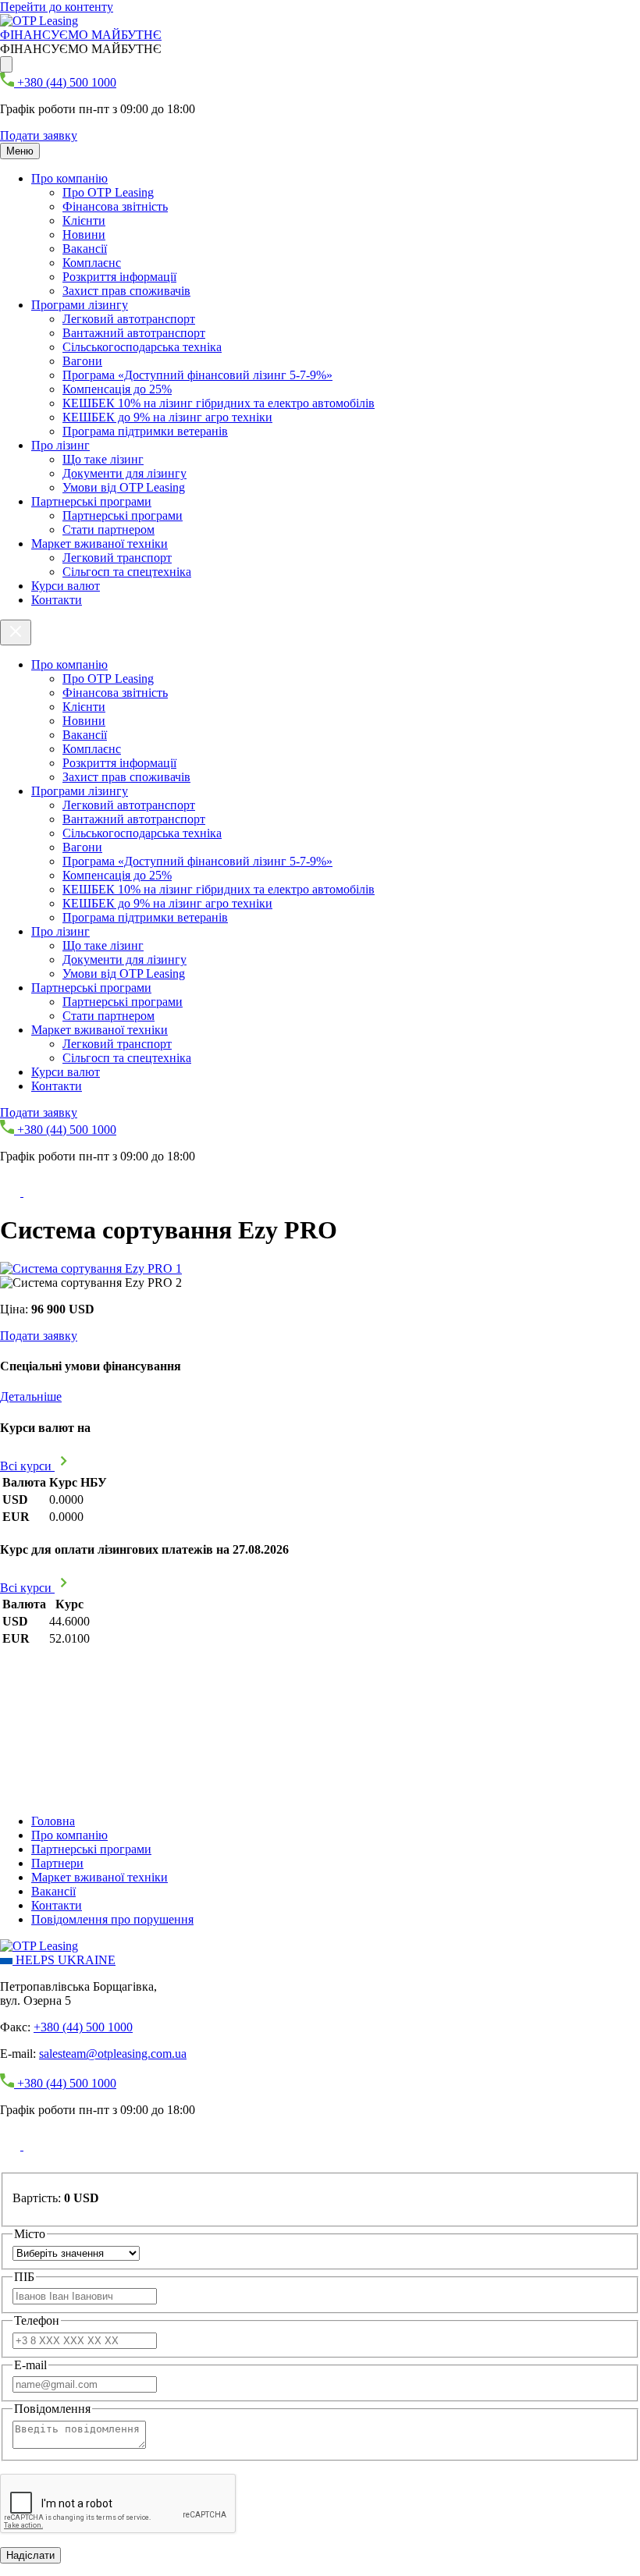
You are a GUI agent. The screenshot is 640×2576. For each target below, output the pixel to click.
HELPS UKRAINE (64, 1960)
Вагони (82, 361)
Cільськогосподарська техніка (142, 347)
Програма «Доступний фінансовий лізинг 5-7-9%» (197, 375)
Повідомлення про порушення (112, 1919)
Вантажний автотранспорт (134, 333)
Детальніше (31, 1396)
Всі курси (27, 1466)
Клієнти (84, 220)
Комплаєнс (92, 263)
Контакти (57, 600)
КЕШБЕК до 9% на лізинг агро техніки (167, 417)
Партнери (57, 1863)
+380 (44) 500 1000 (83, 2027)
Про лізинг (60, 445)
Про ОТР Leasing (108, 192)
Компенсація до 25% (117, 389)
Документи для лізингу (124, 473)
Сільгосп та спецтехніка (127, 572)
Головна (53, 1821)
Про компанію (69, 178)
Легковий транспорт (117, 558)
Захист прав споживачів (126, 291)
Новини (84, 235)
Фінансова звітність (115, 206)
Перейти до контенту (57, 7)
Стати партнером (108, 529)
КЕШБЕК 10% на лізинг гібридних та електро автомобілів (219, 403)
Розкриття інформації (119, 277)
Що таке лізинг (103, 459)
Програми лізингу (80, 305)
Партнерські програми (91, 501)
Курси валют (66, 586)
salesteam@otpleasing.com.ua (113, 2054)
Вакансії (85, 249)
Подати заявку (39, 135)
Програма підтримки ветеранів (145, 431)
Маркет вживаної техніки (100, 544)
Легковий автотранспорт (129, 319)
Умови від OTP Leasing (124, 487)
